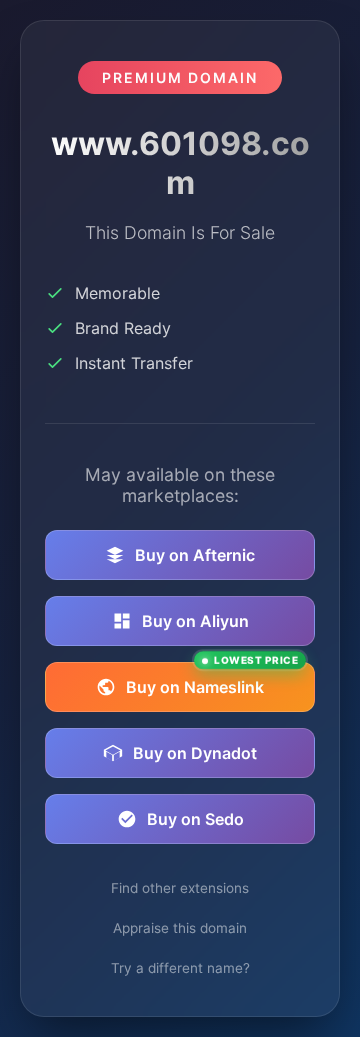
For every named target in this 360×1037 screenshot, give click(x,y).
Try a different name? (180, 968)
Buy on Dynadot (195, 753)
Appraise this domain (180, 928)
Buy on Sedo (195, 819)
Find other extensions (180, 888)
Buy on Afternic (195, 555)
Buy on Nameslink (212, 679)
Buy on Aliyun (195, 621)
